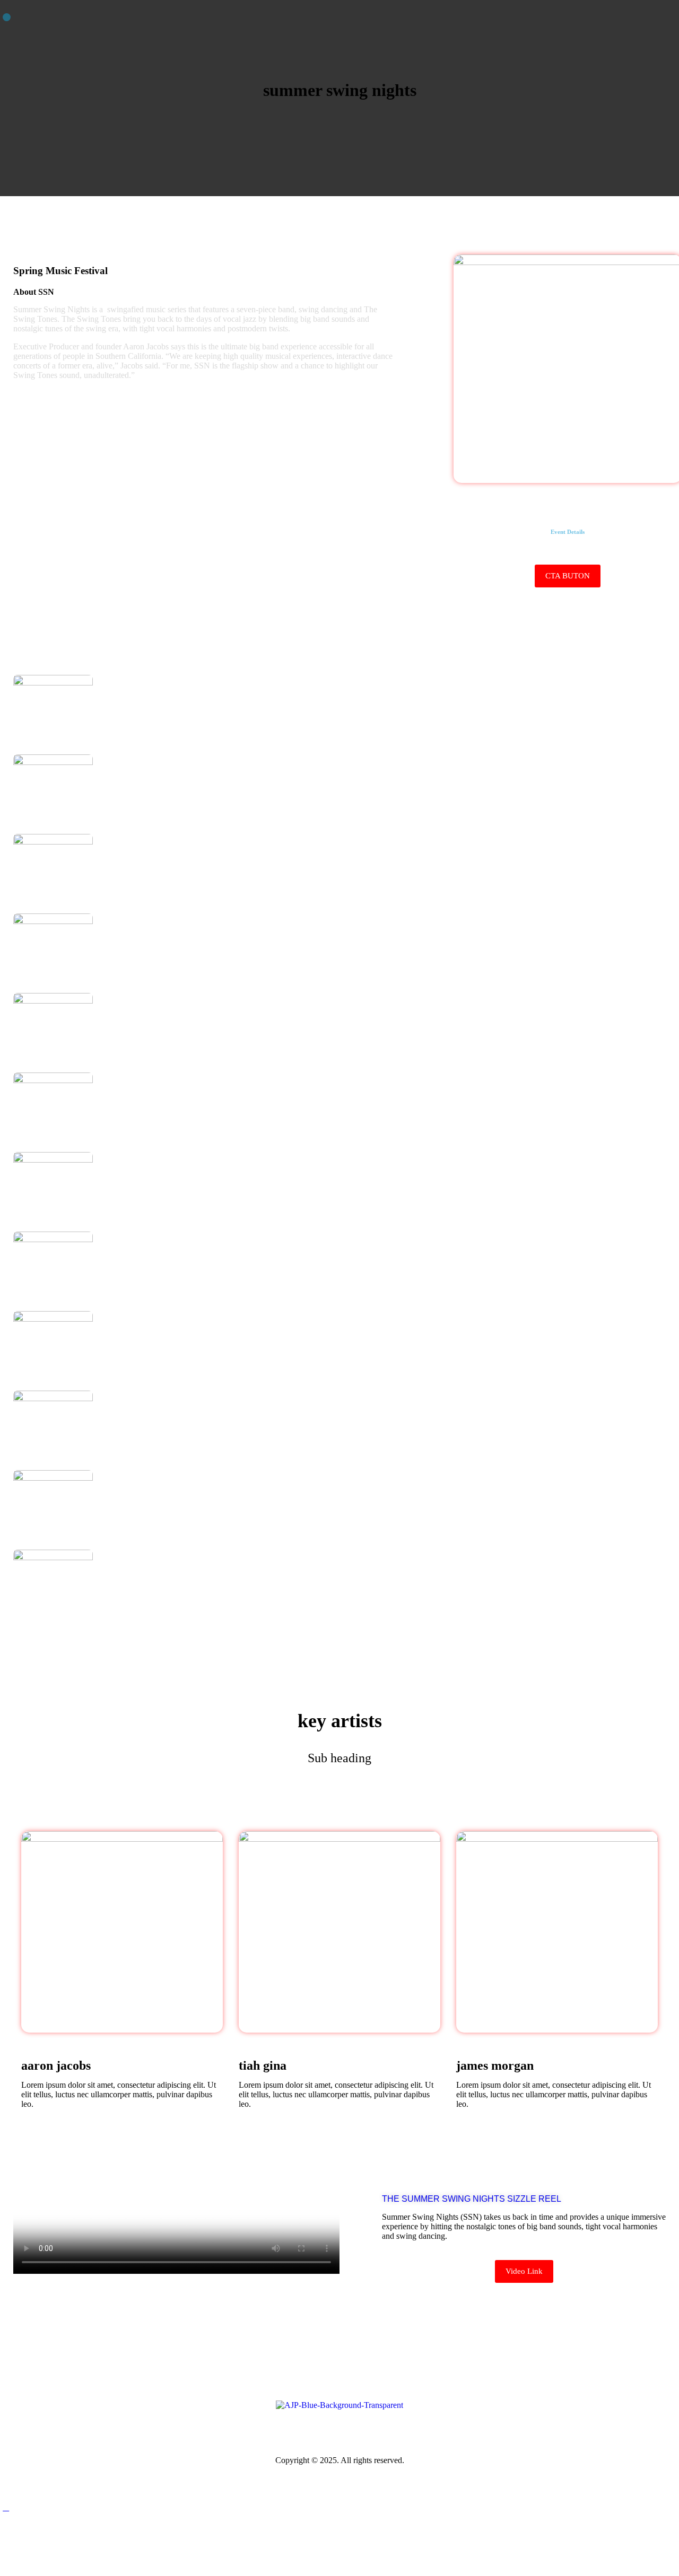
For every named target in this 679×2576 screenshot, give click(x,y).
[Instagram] (339, 2428)
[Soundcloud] (374, 2428)
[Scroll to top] (6, 2507)
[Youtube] (408, 2428)
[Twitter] (305, 2428)
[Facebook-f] (271, 2428)
